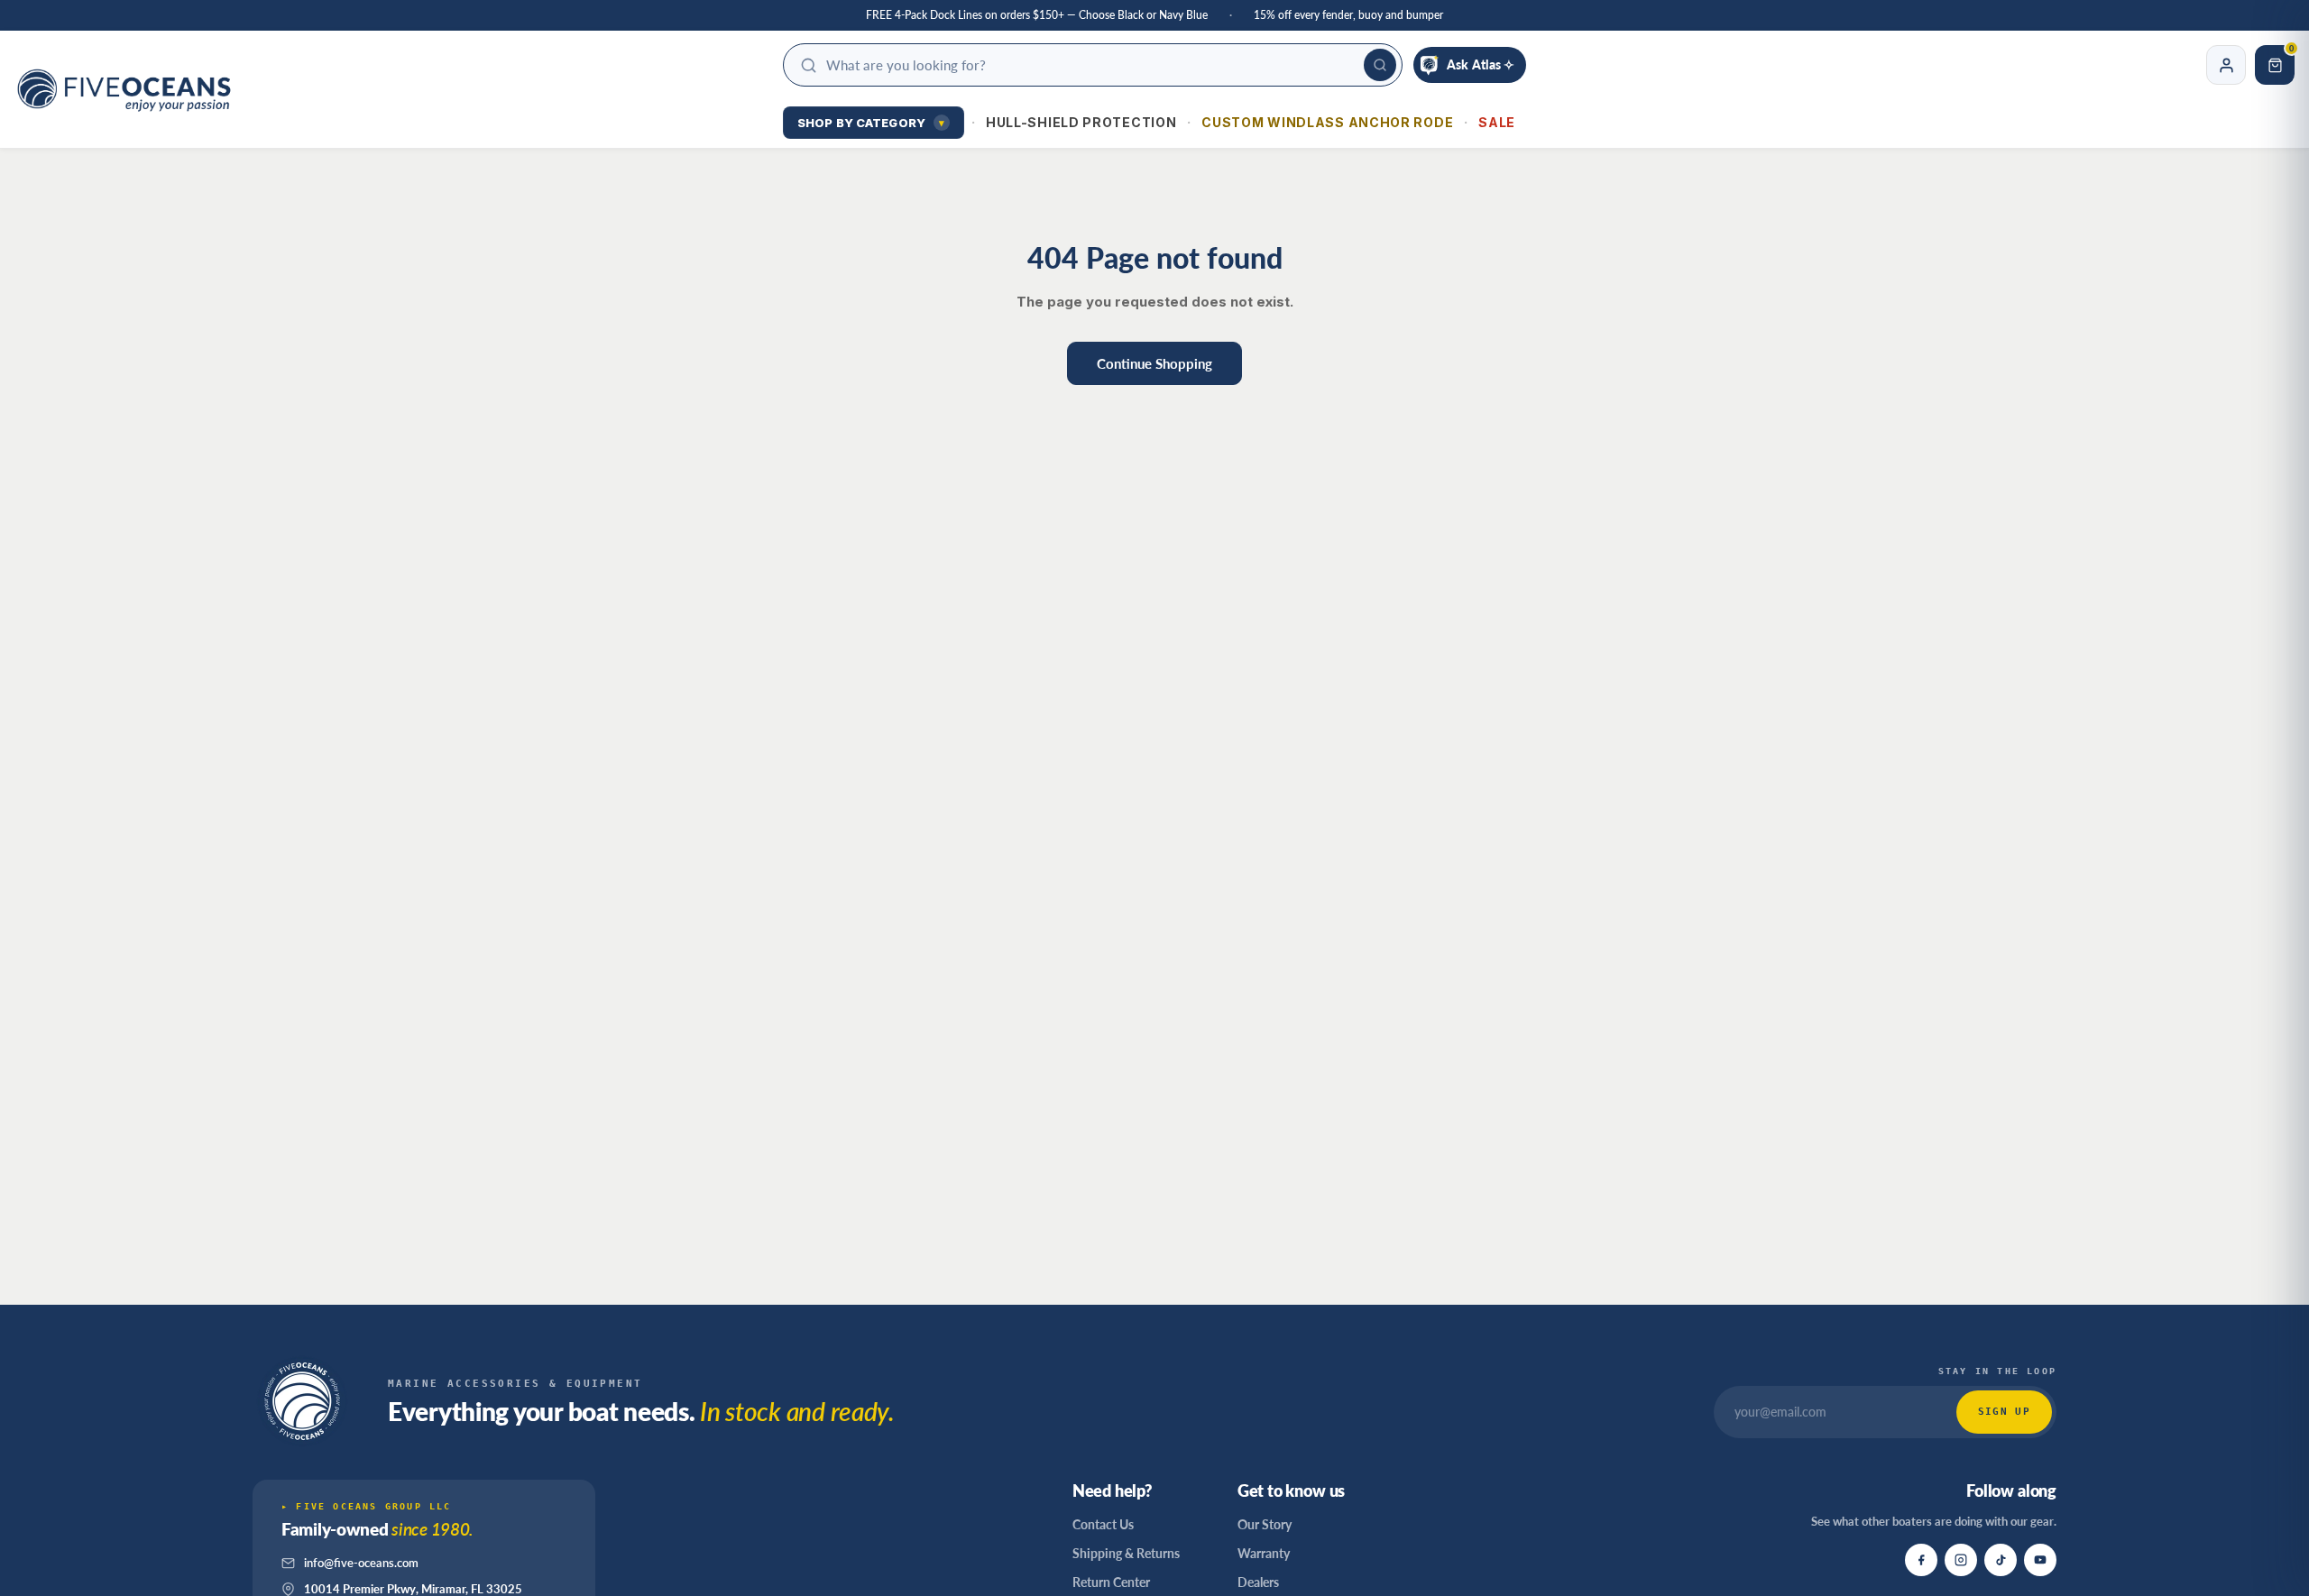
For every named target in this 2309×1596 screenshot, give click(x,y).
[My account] (2226, 65)
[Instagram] (1961, 1560)
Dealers (1258, 1582)
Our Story (1265, 1524)
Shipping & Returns (1126, 1553)
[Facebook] (1921, 1560)
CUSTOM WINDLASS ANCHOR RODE (1327, 122)
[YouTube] (2040, 1560)
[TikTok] (2001, 1560)
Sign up (2004, 1412)
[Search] (1380, 65)
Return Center (1111, 1582)
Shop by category (871, 123)
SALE (1497, 122)
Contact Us (1103, 1524)
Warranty (1264, 1553)
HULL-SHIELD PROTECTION (1081, 122)
